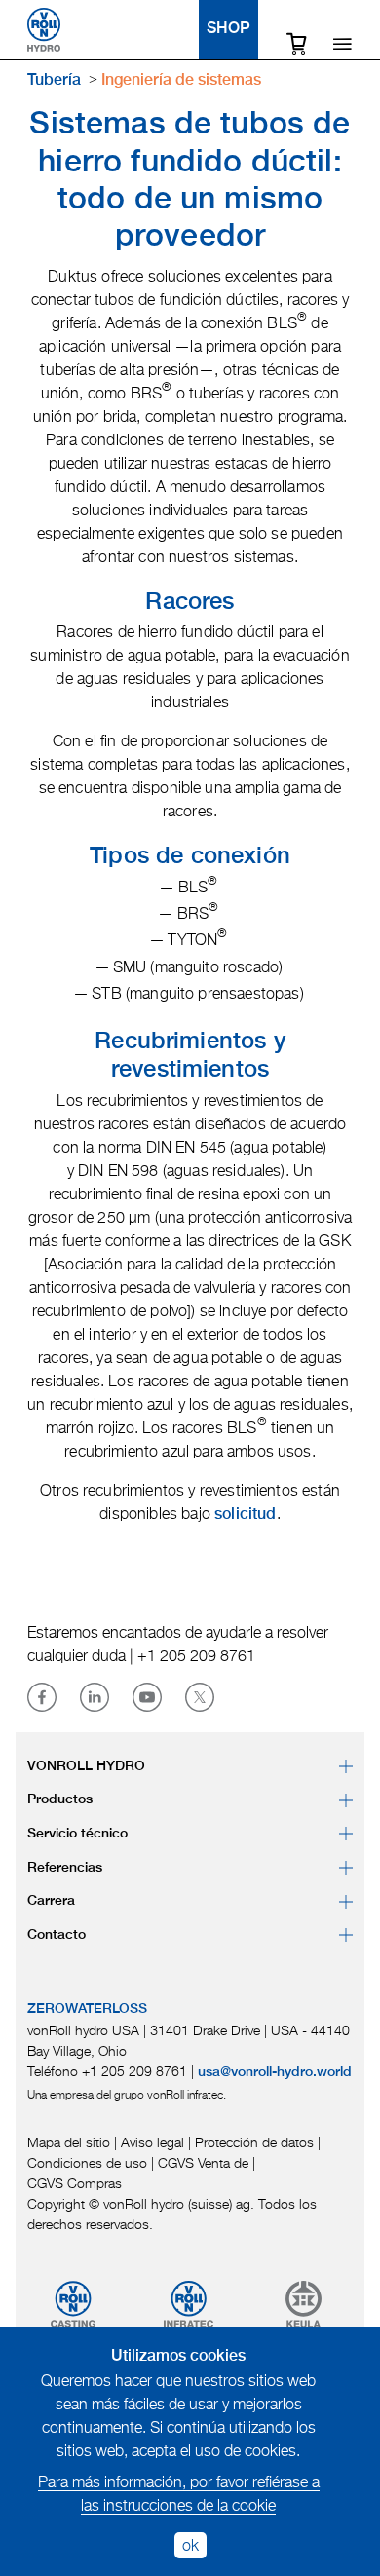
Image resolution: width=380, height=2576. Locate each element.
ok (190, 2545)
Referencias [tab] (65, 1868)
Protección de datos (254, 2142)
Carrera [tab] (51, 1901)
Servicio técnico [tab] (77, 1834)
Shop (228, 30)
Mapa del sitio (69, 2142)
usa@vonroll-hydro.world (275, 2072)
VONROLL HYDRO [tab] (86, 1766)
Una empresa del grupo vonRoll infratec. (127, 2094)
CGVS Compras (75, 2183)
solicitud (245, 1515)
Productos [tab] (60, 1799)
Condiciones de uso (87, 2162)
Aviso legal (152, 2142)
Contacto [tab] (57, 1935)
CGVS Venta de (203, 2162)
